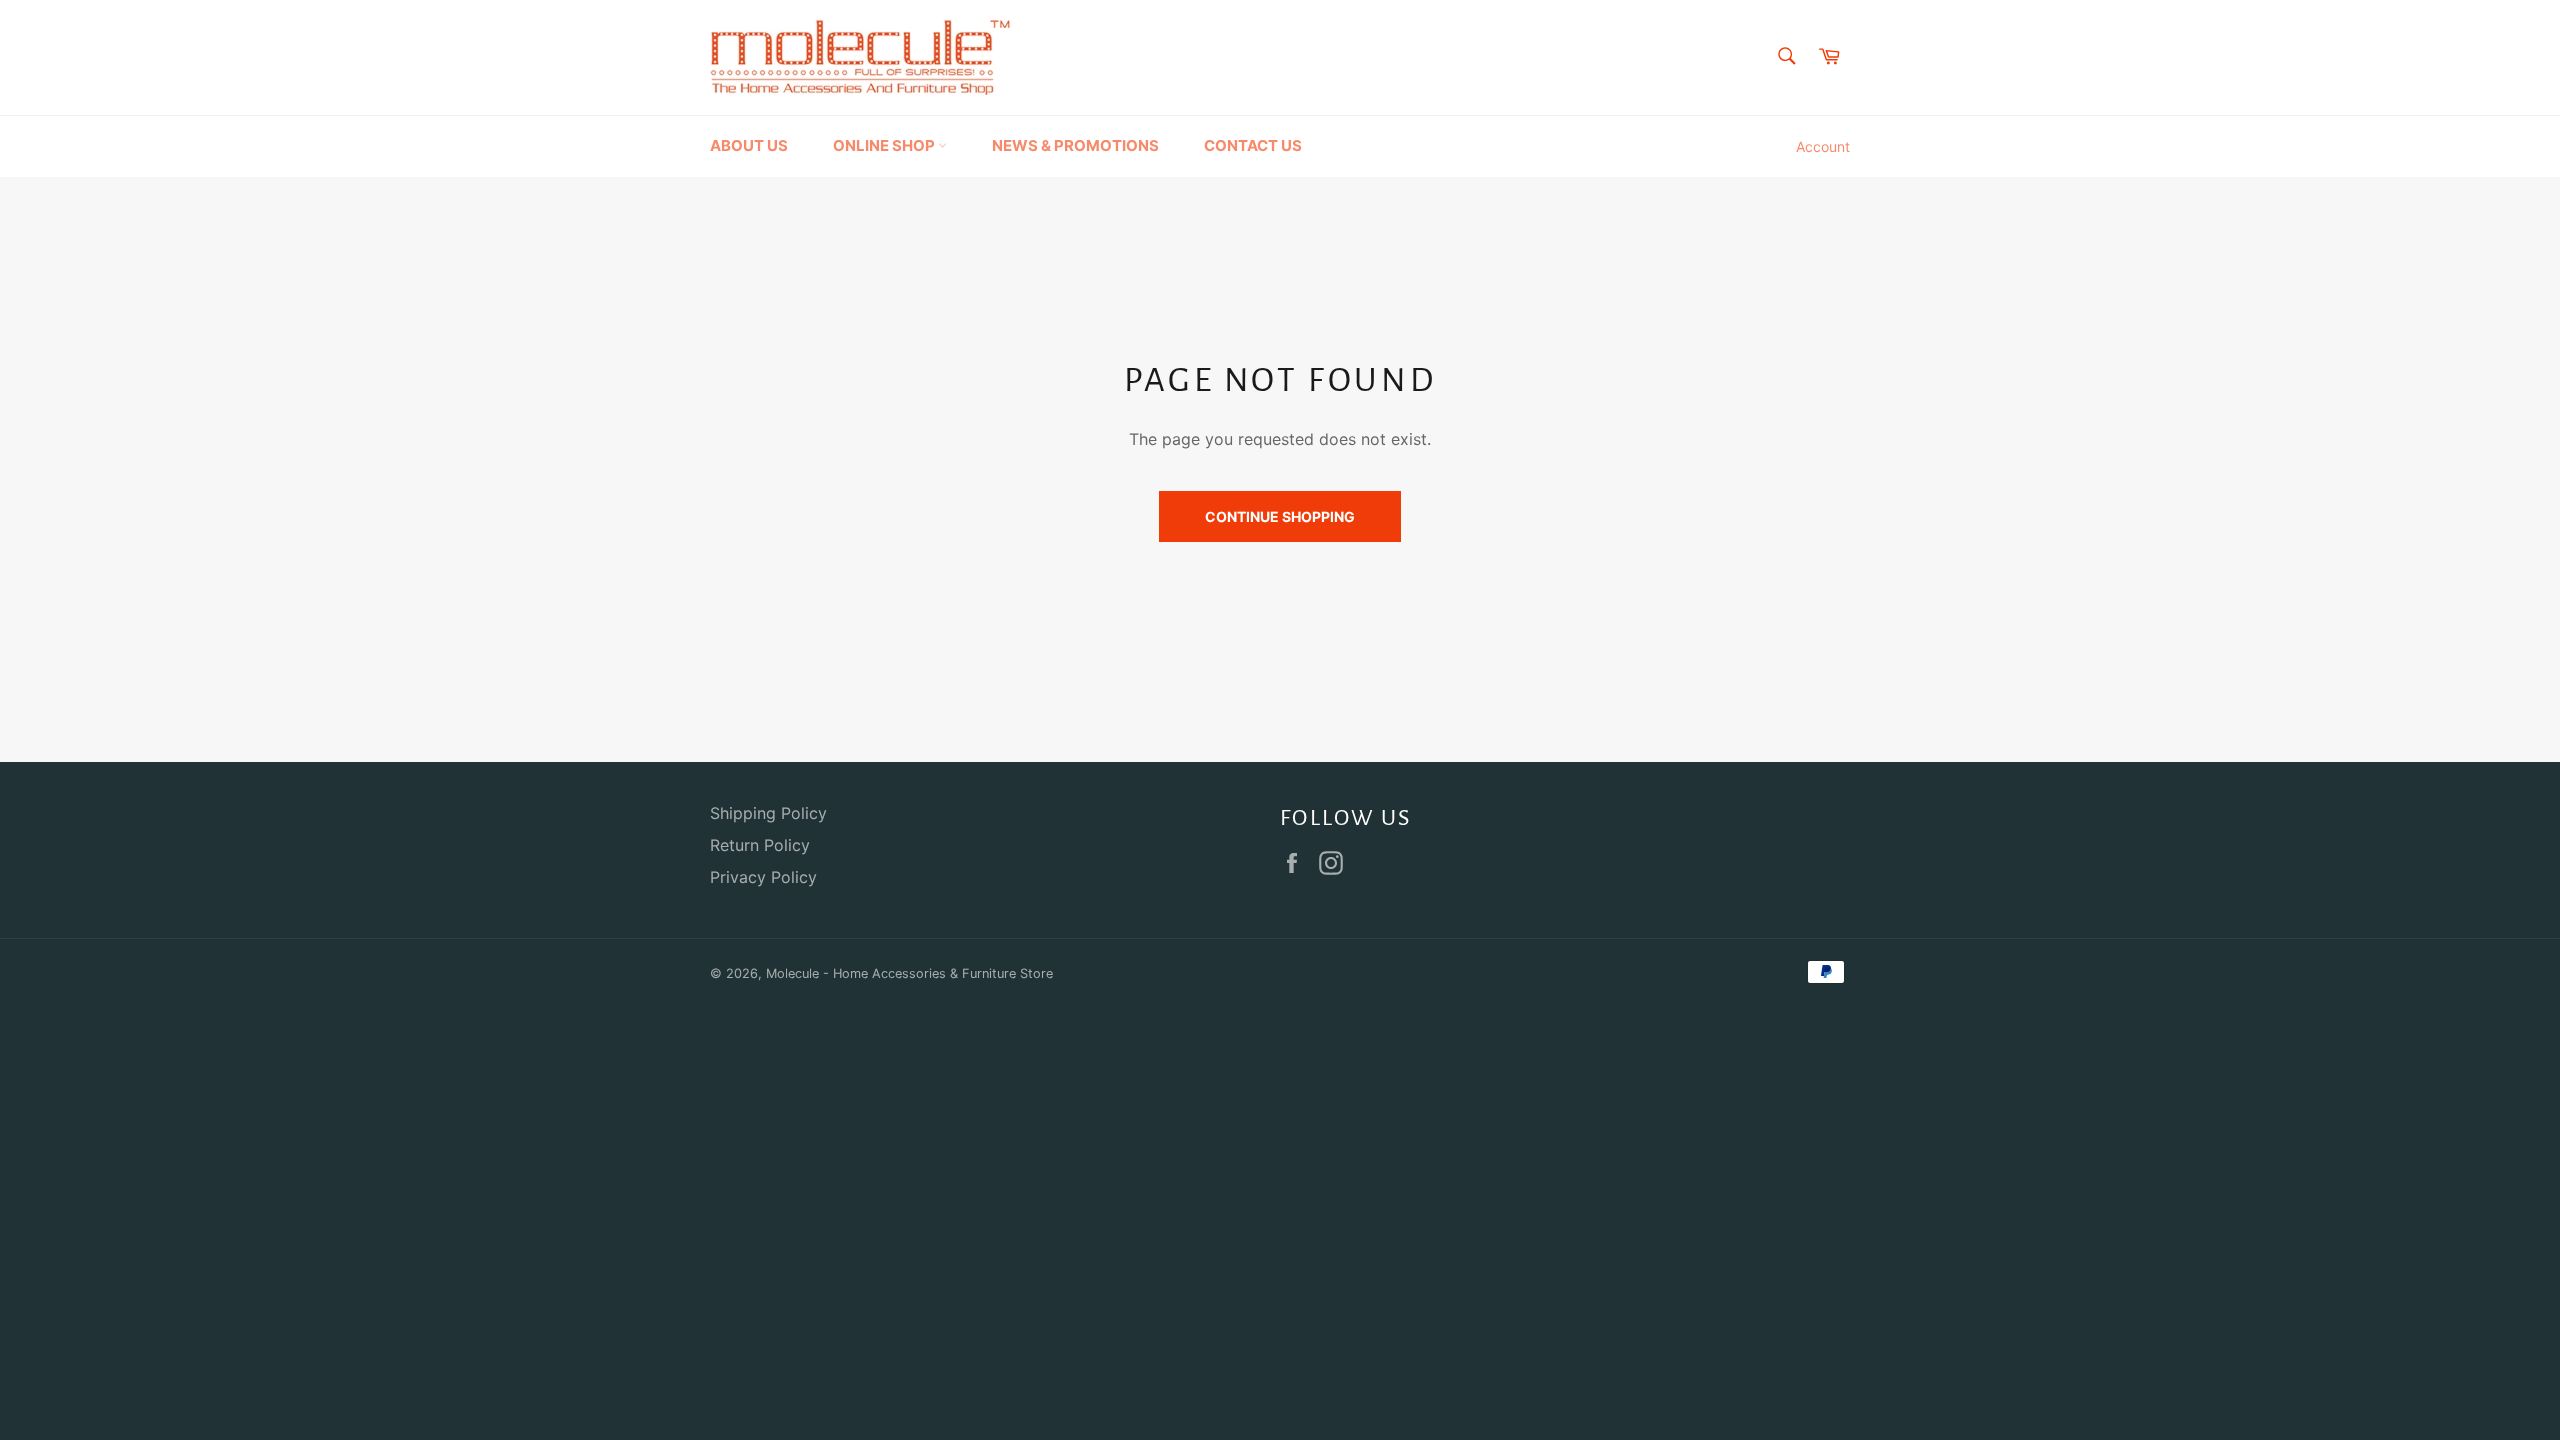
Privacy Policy (763, 877)
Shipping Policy (768, 813)
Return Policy (760, 845)
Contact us (1253, 145)
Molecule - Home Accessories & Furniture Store (909, 973)
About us (749, 145)
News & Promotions (1075, 145)
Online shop (885, 145)
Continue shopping (1280, 516)
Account (1823, 146)
